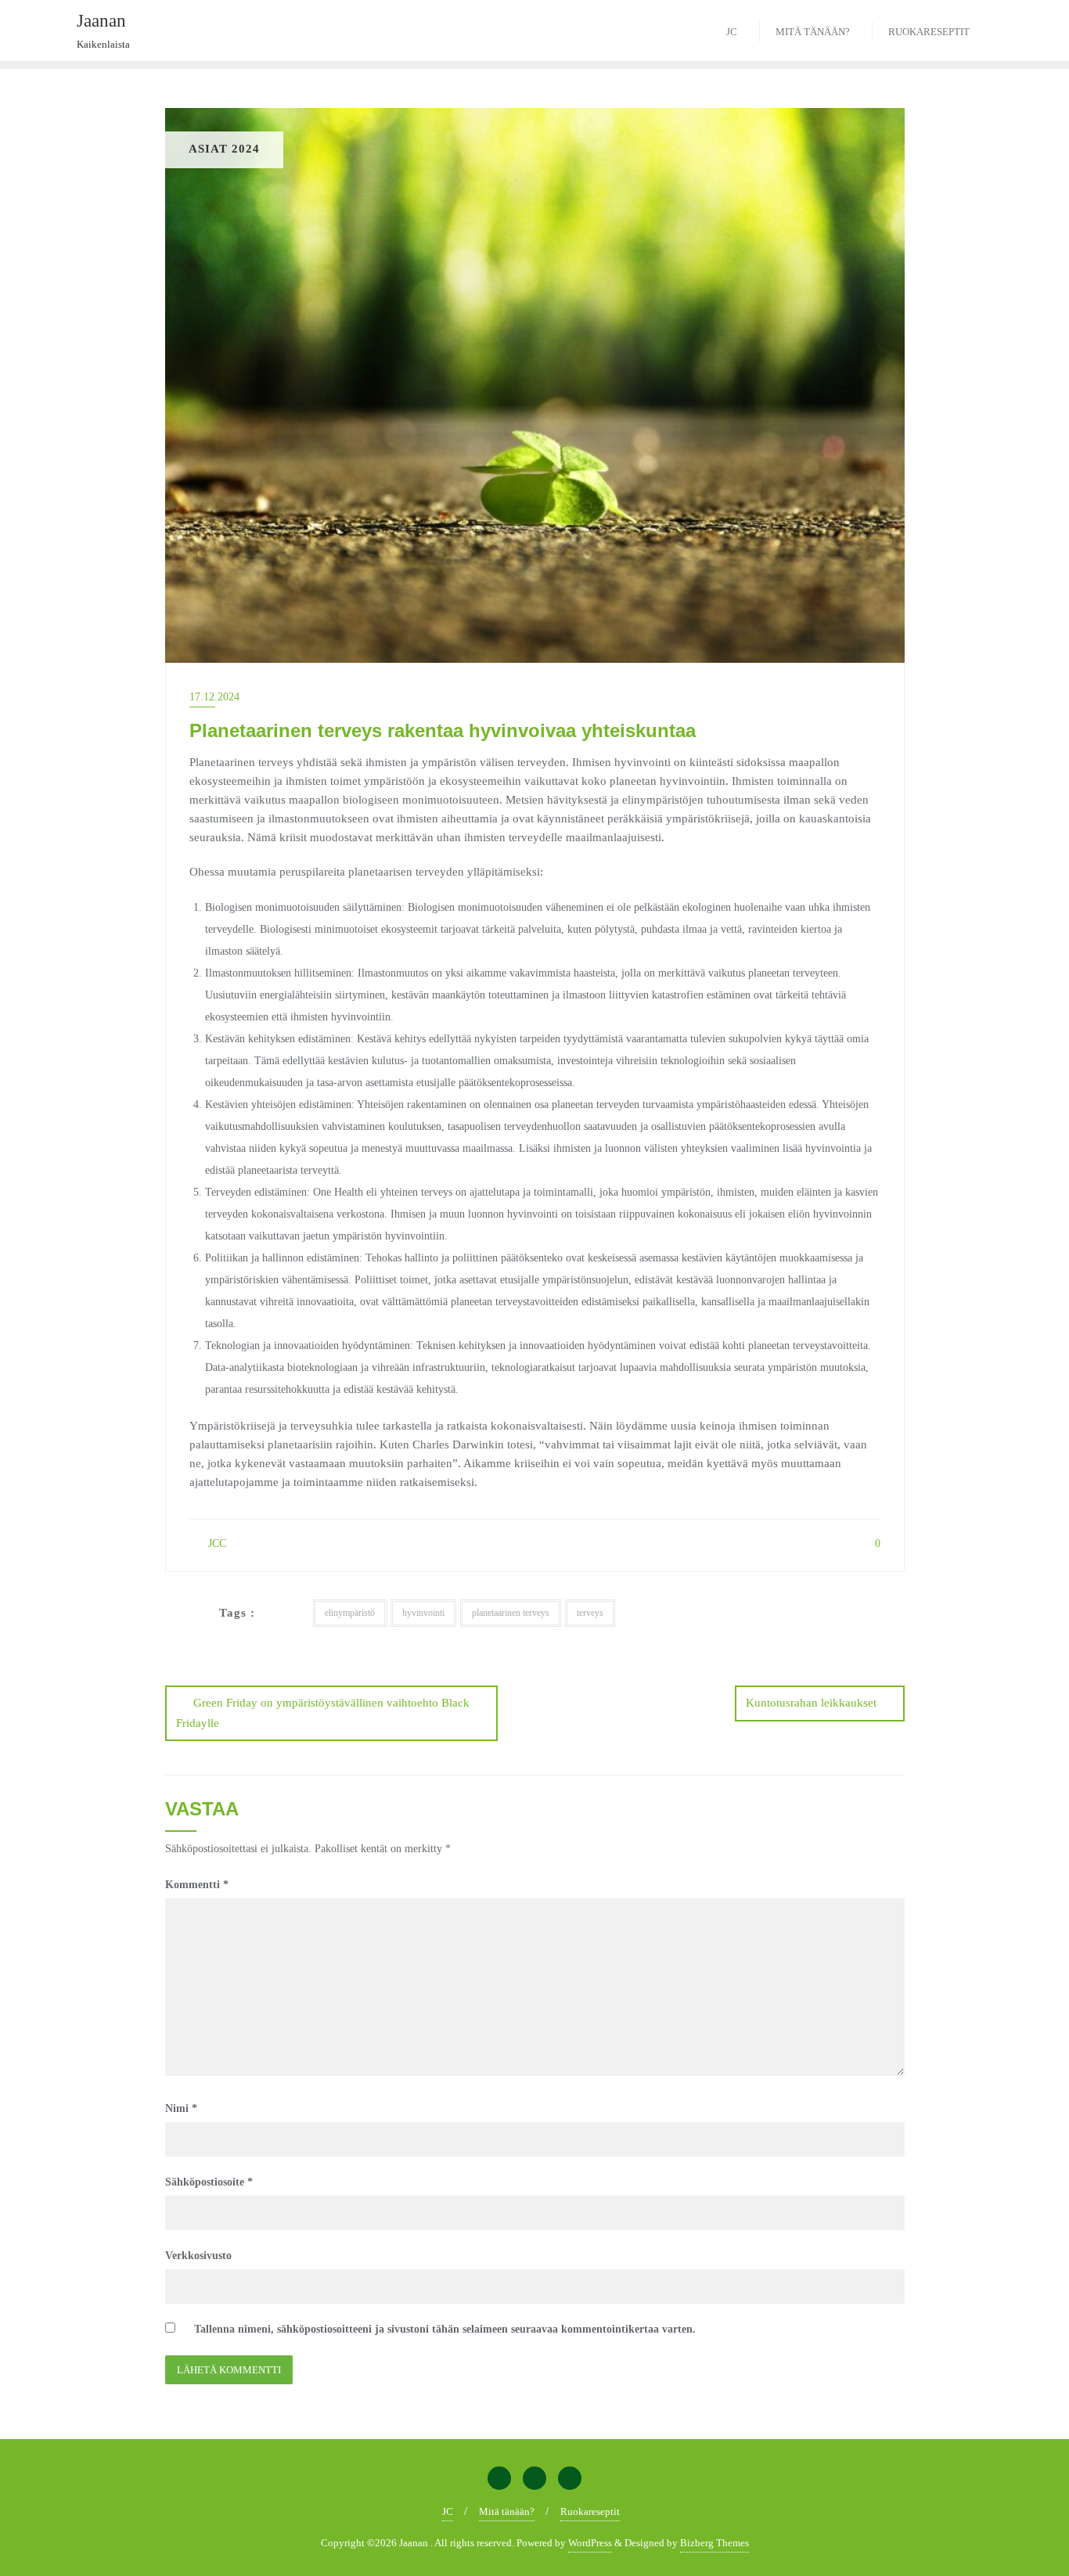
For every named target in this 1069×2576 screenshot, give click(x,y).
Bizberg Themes (714, 2543)
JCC (216, 1543)
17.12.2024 (214, 697)
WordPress (590, 2543)
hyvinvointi (423, 1613)
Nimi (181, 2108)
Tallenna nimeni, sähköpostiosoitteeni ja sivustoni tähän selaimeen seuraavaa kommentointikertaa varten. (445, 2329)
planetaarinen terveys (511, 1613)
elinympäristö (350, 1613)
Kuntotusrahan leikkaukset (811, 1703)
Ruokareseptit (590, 2511)
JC (448, 2511)
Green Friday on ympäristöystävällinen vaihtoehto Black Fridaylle (323, 1713)
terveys (590, 1613)
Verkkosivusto (198, 2256)
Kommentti (197, 1885)
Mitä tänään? (507, 2511)
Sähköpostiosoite (209, 2182)
